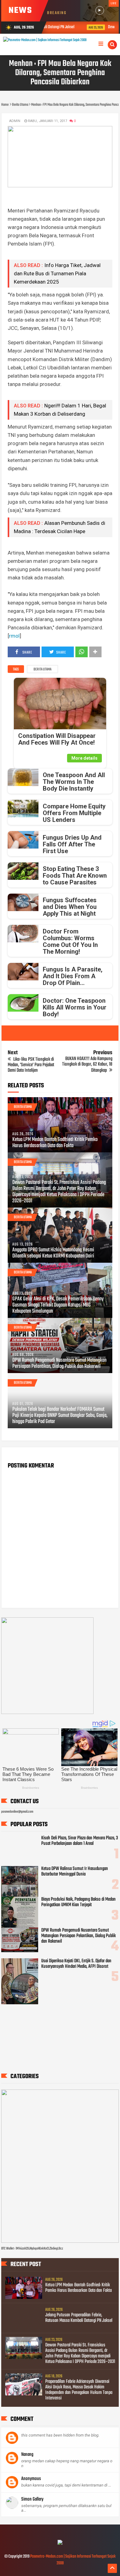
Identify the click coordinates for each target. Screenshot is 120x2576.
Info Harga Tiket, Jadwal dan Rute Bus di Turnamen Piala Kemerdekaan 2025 (57, 273)
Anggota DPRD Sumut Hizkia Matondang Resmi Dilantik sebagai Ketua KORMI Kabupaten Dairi (53, 1253)
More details (84, 758)
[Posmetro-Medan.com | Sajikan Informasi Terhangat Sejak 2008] (60, 2544)
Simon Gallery (32, 2499)
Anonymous (31, 2479)
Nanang (27, 2455)
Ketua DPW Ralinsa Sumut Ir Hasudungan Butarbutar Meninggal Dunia (75, 1872)
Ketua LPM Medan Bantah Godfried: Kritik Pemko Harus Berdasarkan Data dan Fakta (55, 1143)
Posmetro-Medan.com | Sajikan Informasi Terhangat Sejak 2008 (73, 2560)
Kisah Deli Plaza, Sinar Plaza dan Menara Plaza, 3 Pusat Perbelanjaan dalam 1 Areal (80, 1841)
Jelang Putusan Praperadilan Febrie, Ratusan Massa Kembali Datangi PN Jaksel (79, 2318)
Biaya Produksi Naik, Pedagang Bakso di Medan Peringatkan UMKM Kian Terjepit (78, 1902)
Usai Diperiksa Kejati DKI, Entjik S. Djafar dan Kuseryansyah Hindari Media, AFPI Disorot (76, 1964)
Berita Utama (42, 670)
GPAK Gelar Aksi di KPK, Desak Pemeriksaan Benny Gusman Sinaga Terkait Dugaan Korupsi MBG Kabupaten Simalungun (58, 1305)
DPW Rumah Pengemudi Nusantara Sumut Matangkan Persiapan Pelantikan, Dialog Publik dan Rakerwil (59, 1364)
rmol (14, 636)
